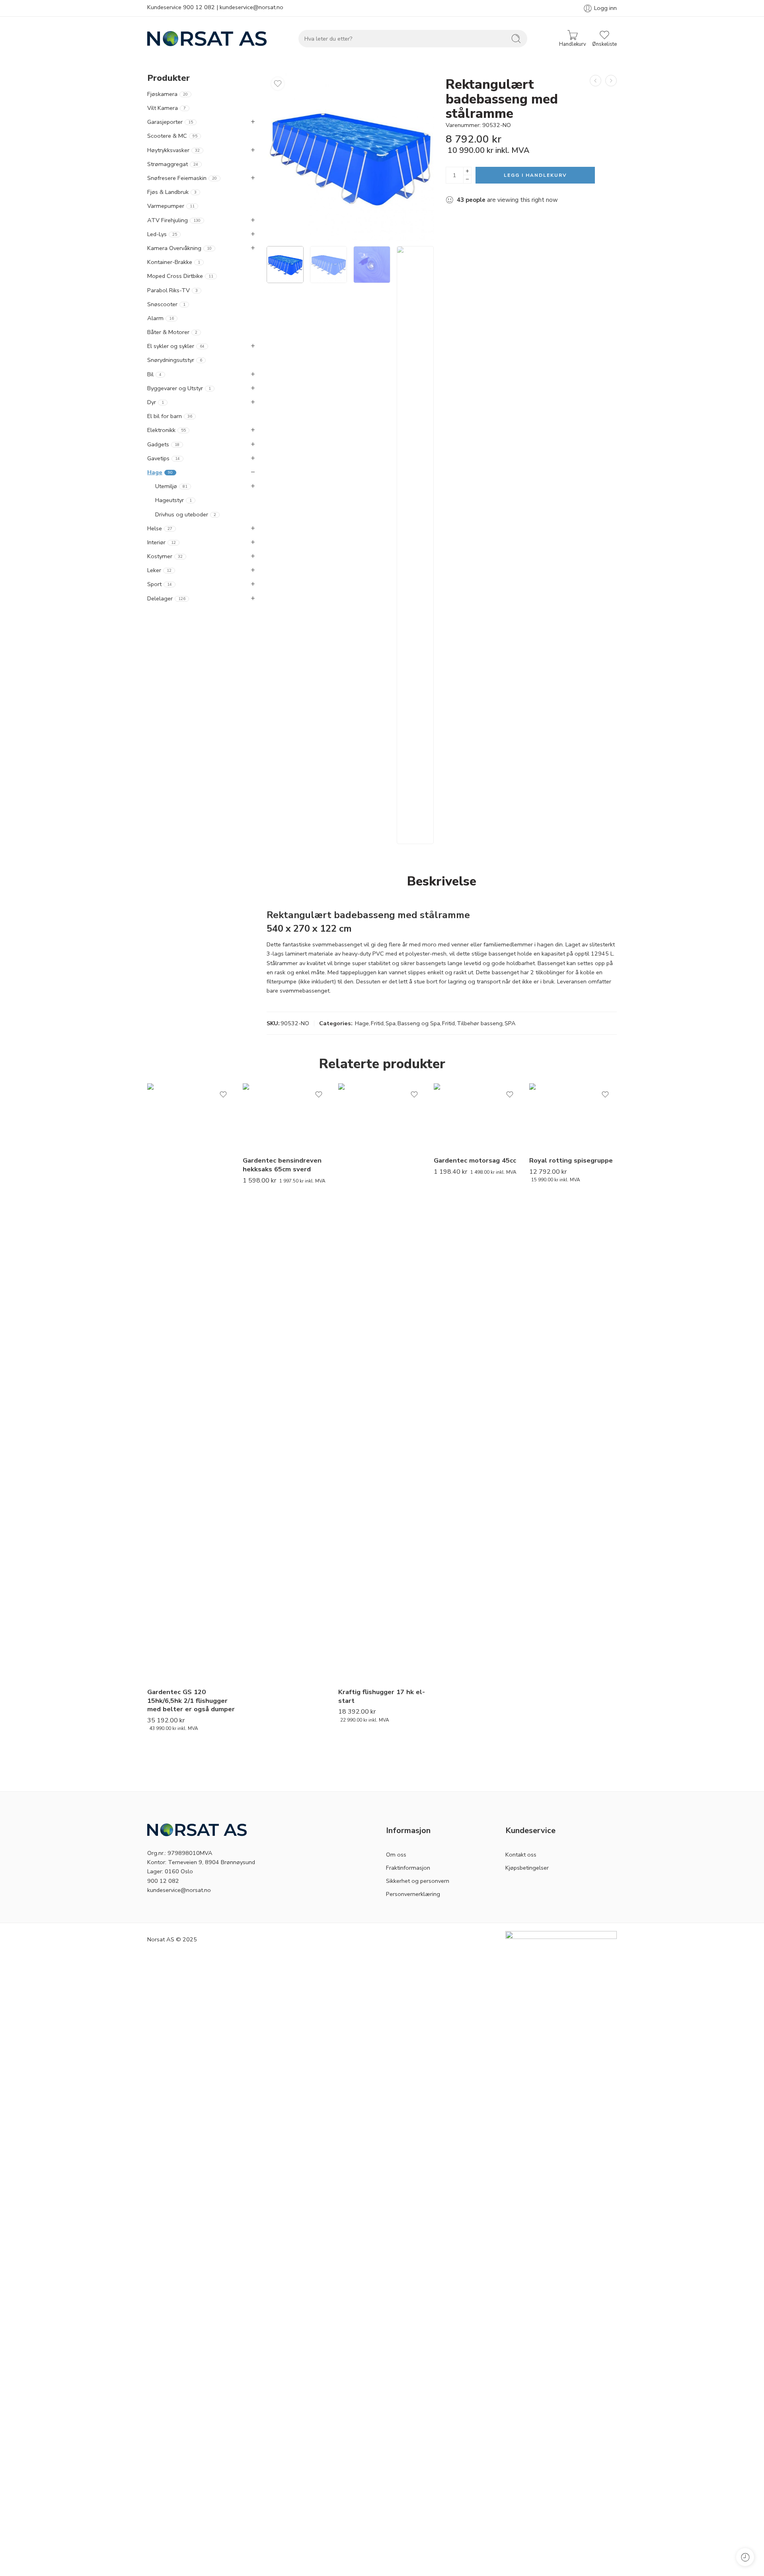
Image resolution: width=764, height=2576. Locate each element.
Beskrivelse (442, 881)
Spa (391, 1023)
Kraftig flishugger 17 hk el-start (382, 1696)
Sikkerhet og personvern (418, 1881)
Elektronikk (167, 430)
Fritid (377, 1023)
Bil (154, 374)
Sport (160, 584)
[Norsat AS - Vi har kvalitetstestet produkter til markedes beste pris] (207, 39)
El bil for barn (170, 416)
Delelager (166, 598)
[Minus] (467, 179)
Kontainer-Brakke (174, 262)
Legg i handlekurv (535, 175)
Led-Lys (162, 234)
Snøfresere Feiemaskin (182, 178)
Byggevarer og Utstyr (179, 388)
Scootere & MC (172, 136)
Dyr (156, 402)
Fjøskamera (168, 94)
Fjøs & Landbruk (172, 192)
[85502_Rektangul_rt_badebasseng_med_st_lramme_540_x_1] (350, 157)
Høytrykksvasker (173, 150)
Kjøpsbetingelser (527, 1868)
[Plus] (467, 171)
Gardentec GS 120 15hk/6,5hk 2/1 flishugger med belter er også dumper (191, 1700)
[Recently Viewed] (745, 2557)
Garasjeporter (170, 122)
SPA (510, 1023)
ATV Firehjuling (174, 220)
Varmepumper (171, 206)
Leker (159, 570)
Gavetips (164, 458)
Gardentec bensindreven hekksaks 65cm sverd (282, 1165)
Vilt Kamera (167, 108)
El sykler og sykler (176, 346)
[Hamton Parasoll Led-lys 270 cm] (595, 81)
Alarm (161, 318)
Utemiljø (171, 486)
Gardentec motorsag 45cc (475, 1160)
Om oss (396, 1855)
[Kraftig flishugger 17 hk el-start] (382, 1382)
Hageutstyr (173, 500)
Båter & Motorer (172, 332)
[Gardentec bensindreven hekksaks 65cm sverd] (286, 1116)
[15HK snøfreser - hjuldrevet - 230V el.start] (611, 81)
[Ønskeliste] (278, 84)
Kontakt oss (521, 1855)
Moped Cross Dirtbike (180, 276)
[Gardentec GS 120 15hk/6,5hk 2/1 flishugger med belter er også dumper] (191, 1382)
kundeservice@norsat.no (251, 7)
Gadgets (163, 444)
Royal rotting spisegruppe (571, 1160)
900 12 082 (199, 7)
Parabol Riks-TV (172, 290)
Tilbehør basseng (480, 1023)
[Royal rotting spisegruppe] (573, 1116)
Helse (160, 528)
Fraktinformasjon (408, 1868)
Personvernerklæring (413, 1894)
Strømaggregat (173, 164)
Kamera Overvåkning (179, 248)
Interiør (162, 542)
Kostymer (165, 556)
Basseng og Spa (419, 1023)
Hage (362, 1023)
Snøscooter (166, 304)
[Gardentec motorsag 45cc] (477, 1116)
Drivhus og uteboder (186, 514)
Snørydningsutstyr (175, 360)
